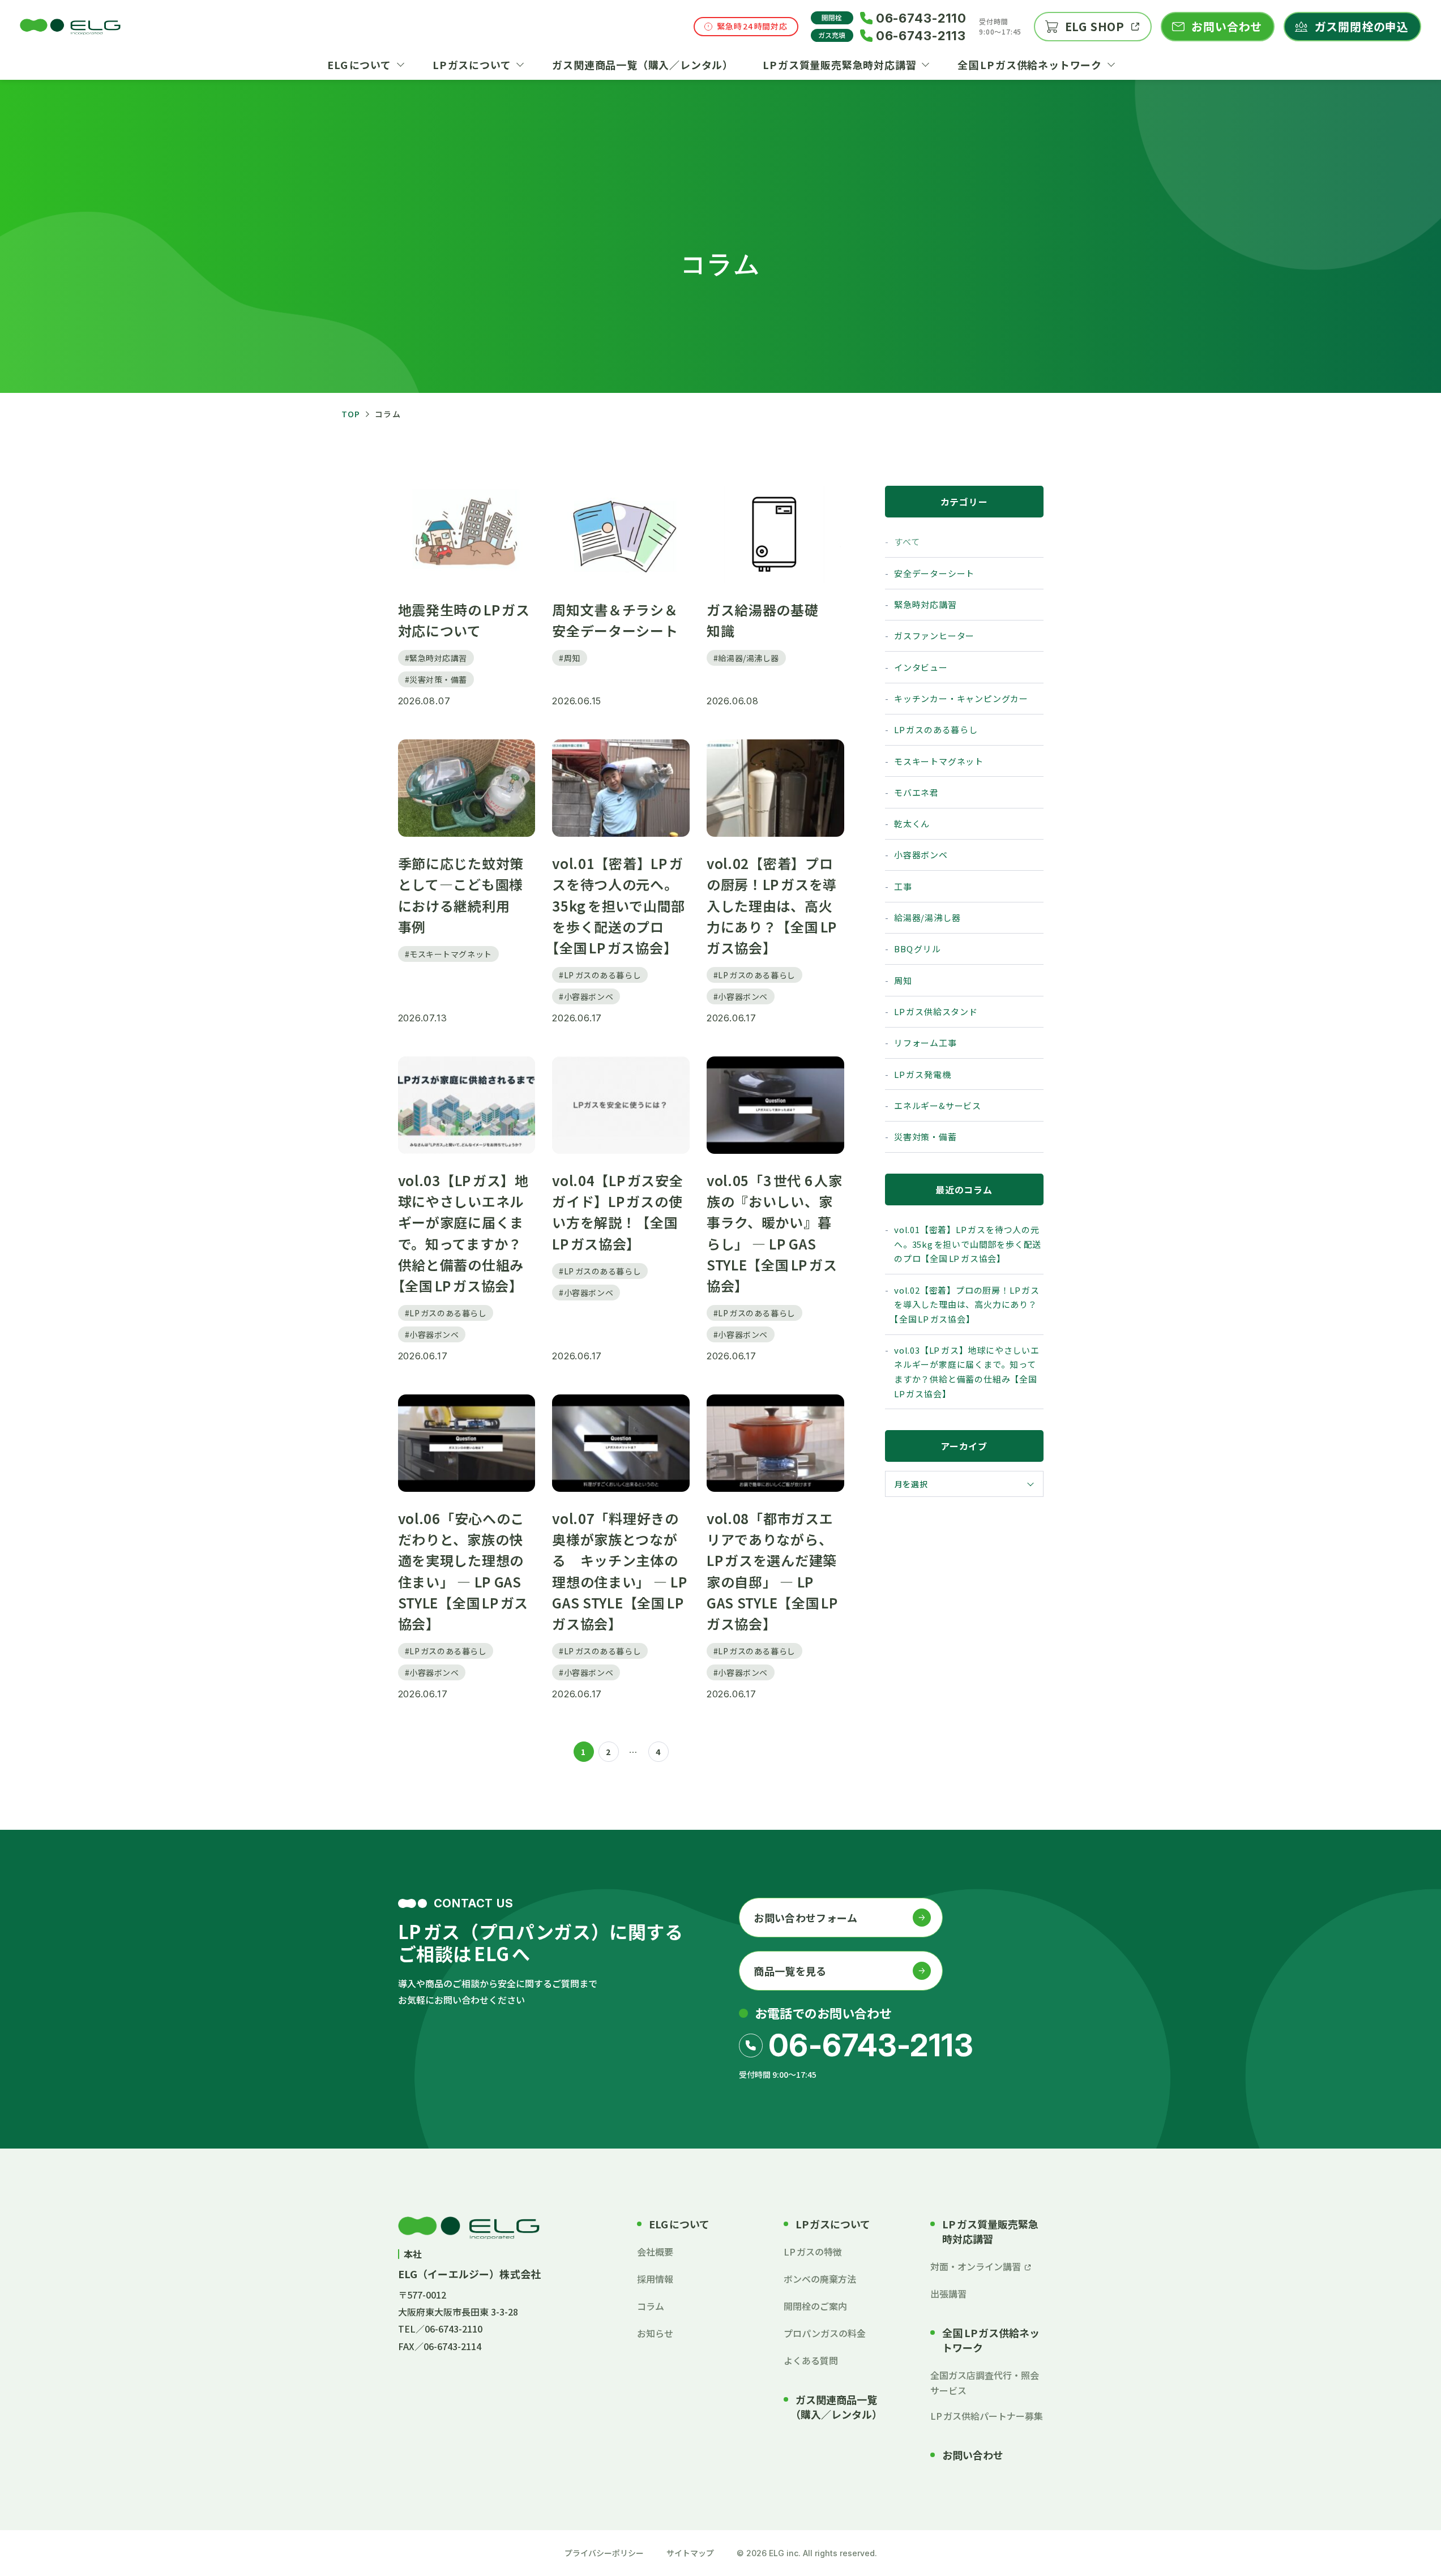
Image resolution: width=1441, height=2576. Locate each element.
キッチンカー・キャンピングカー (961, 698)
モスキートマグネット (939, 761)
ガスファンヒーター (934, 636)
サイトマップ (690, 2553)
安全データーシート (934, 573)
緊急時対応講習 (925, 604)
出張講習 (948, 2293)
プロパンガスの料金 (825, 2333)
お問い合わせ (973, 2455)
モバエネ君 (916, 792)
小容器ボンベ (921, 855)
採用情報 (655, 2279)
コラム (651, 2306)
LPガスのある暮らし (936, 729)
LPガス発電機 (922, 1074)
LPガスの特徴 (813, 2252)
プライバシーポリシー (604, 2553)
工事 (903, 886)
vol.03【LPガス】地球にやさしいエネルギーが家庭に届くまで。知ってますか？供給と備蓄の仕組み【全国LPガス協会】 (967, 1372)
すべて (907, 542)
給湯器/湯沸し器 (927, 917)
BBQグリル (918, 949)
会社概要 (655, 2252)
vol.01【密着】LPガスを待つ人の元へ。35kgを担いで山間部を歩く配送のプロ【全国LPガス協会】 (968, 1244)
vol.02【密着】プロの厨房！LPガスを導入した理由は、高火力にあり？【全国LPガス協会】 (967, 1304)
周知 (903, 980)
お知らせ (655, 2333)
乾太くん (912, 823)
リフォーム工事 (925, 1043)
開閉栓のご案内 (815, 2306)
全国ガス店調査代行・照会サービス (985, 2382)
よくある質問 (811, 2360)
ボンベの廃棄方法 (820, 2279)
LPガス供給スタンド (936, 1011)
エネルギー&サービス (938, 1105)
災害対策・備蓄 (925, 1137)
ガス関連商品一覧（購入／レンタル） (839, 2407)
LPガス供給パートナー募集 (987, 2416)
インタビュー (921, 667)
